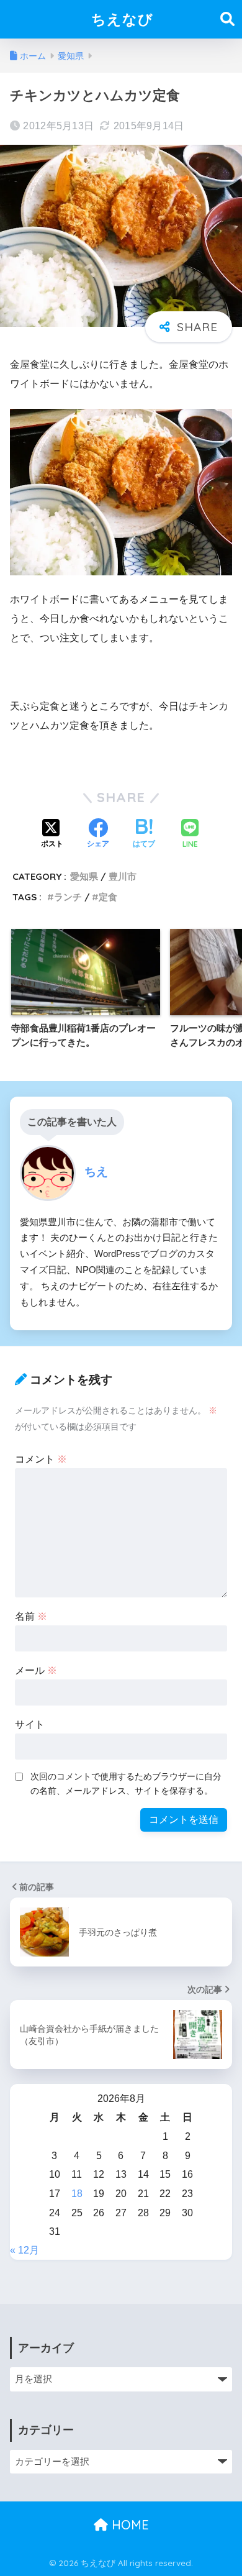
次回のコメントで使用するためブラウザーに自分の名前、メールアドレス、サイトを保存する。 (126, 1784)
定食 (108, 897)
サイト (30, 1724)
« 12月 (25, 2250)
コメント (41, 1459)
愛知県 (84, 876)
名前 (31, 1616)
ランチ (68, 897)
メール (36, 1670)
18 (77, 2194)
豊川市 (123, 876)
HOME (128, 2525)
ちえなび (122, 19)
